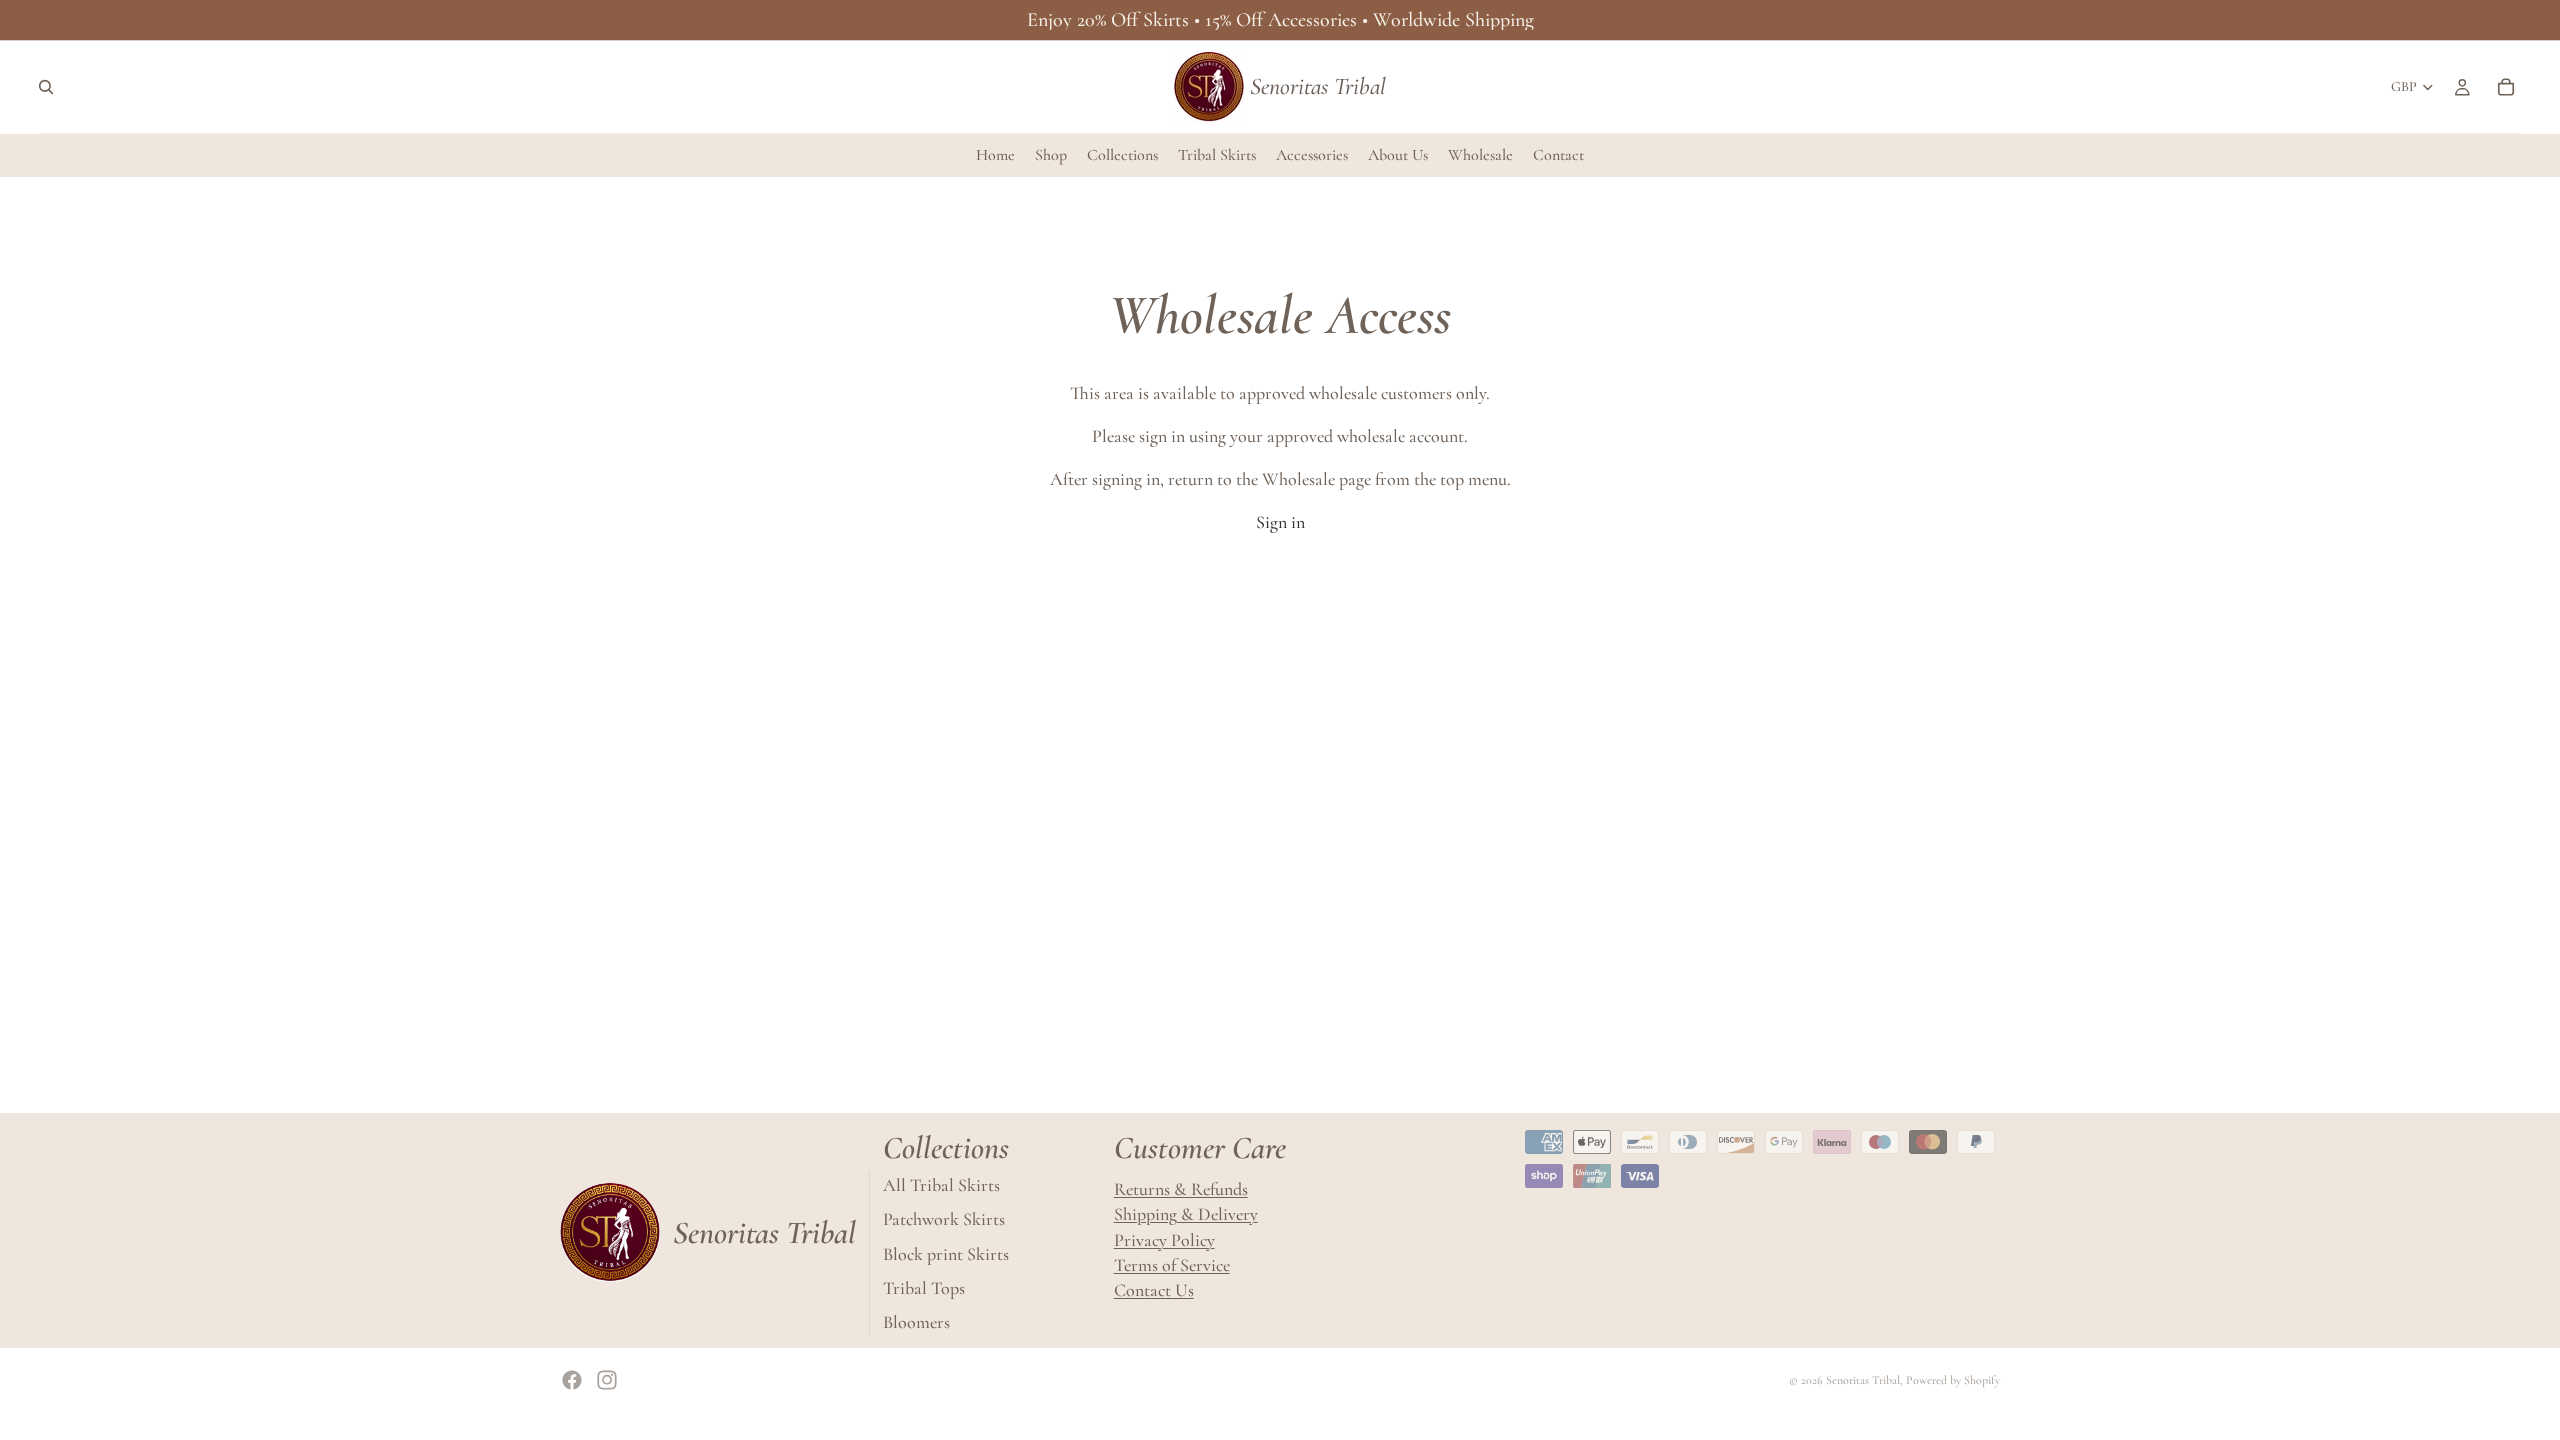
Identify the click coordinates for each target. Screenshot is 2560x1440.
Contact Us (1154, 1290)
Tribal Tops (924, 1288)
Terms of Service (1172, 1265)
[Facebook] (572, 1380)
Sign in (1280, 522)
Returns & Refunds (1181, 1189)
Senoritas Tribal (1863, 1380)
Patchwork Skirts (944, 1219)
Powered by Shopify (1953, 1380)
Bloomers (916, 1322)
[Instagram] (607, 1380)
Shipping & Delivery (1186, 1214)
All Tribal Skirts (941, 1185)
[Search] (46, 87)
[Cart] (2506, 87)
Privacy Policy (1164, 1239)
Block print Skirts (946, 1253)
